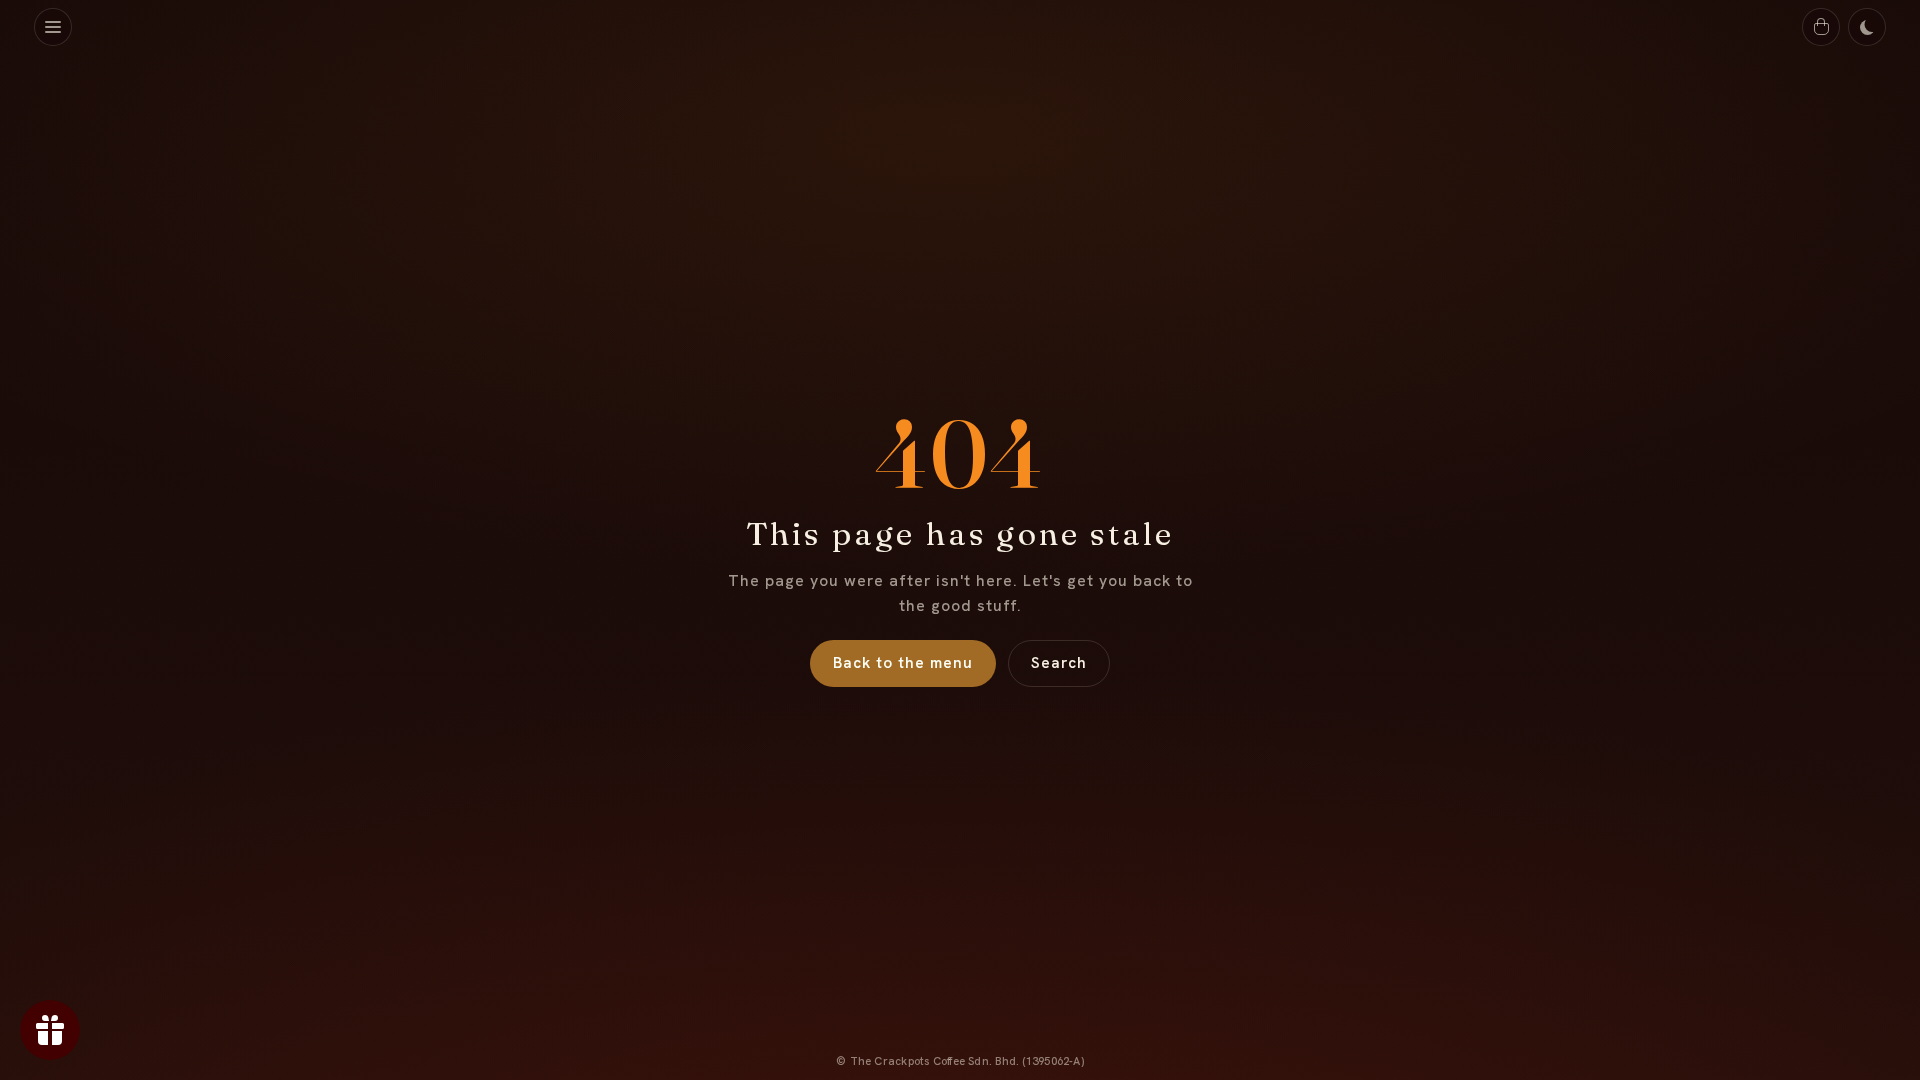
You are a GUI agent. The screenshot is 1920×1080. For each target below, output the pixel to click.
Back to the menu (903, 663)
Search (1059, 663)
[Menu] (53, 27)
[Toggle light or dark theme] (1867, 27)
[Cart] (1821, 27)
